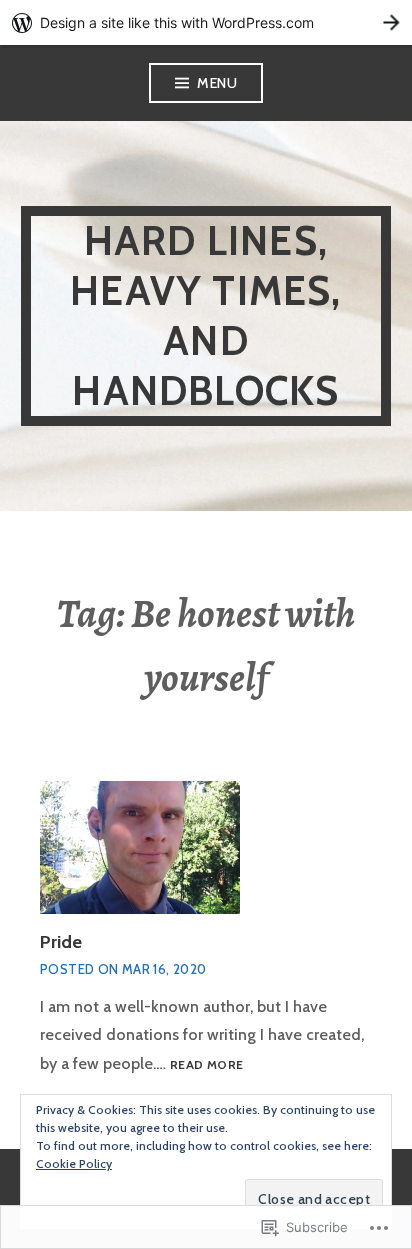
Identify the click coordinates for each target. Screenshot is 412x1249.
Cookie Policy (74, 1163)
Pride (61, 942)
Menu (217, 83)
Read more (206, 1064)
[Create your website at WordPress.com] (206, 22)
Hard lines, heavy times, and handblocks (205, 315)
